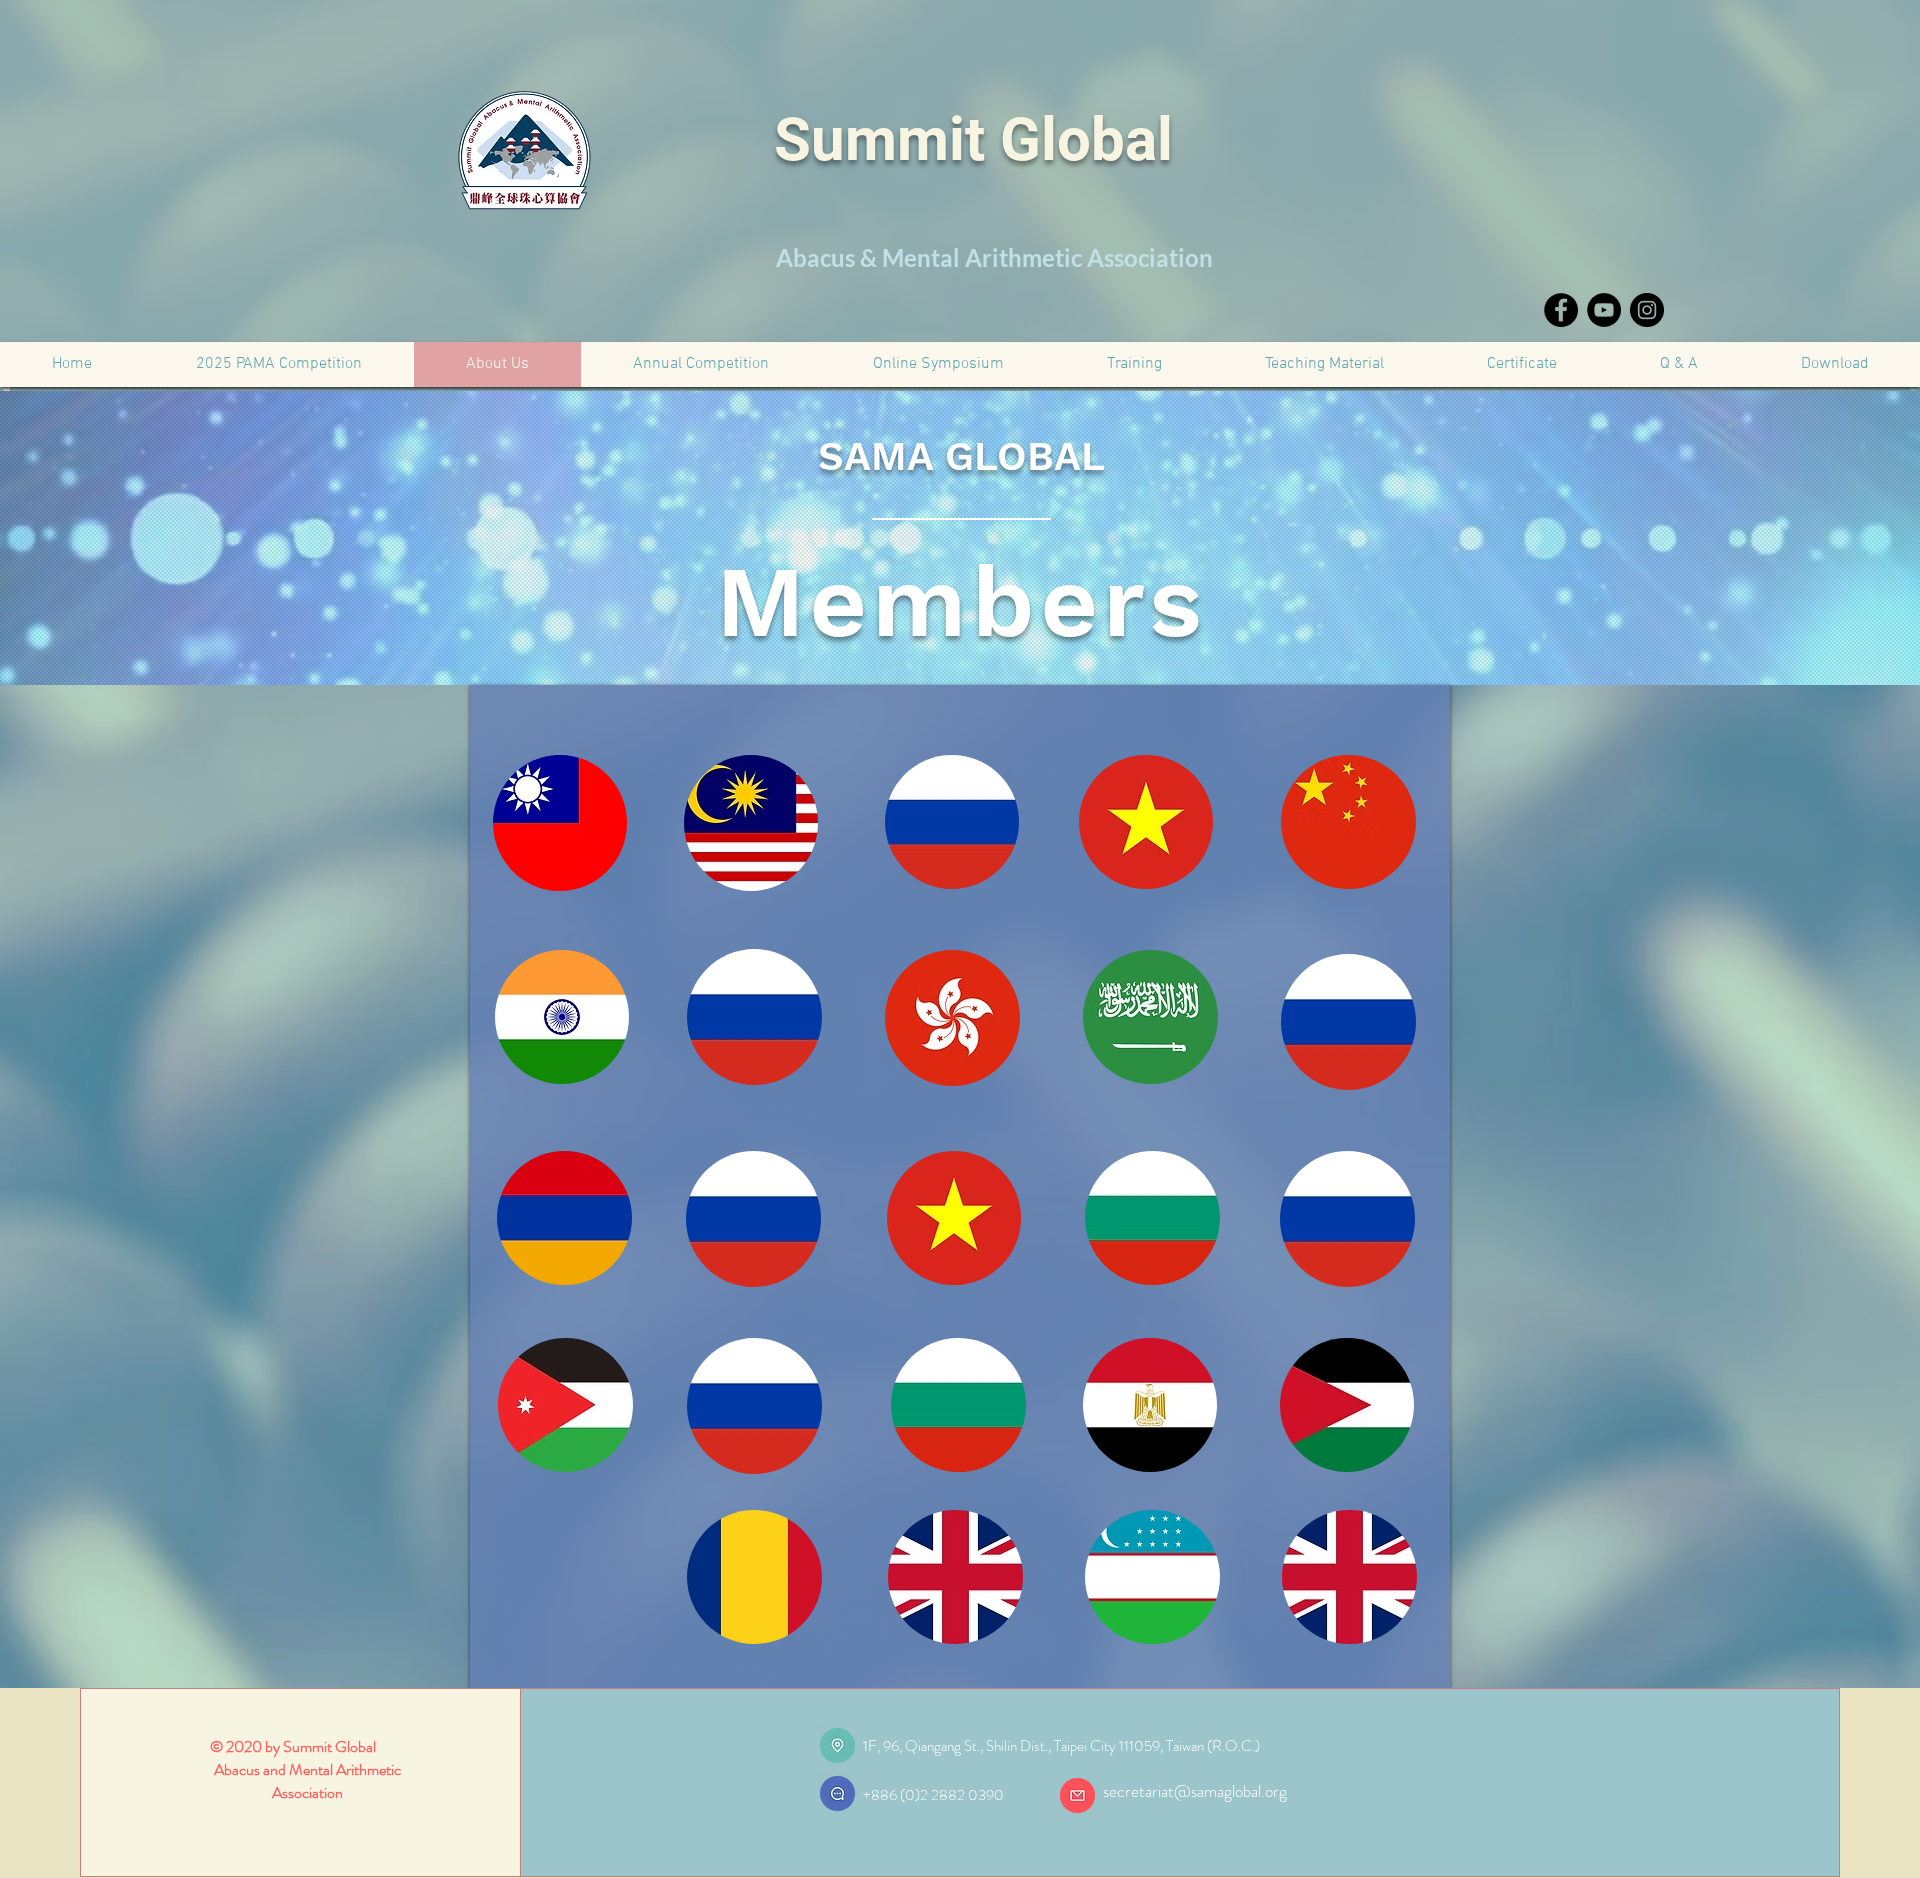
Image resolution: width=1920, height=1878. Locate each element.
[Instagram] (1647, 310)
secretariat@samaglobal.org (1195, 1791)
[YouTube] (1604, 310)
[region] (572, 832)
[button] (1521, 364)
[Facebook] (1561, 310)
